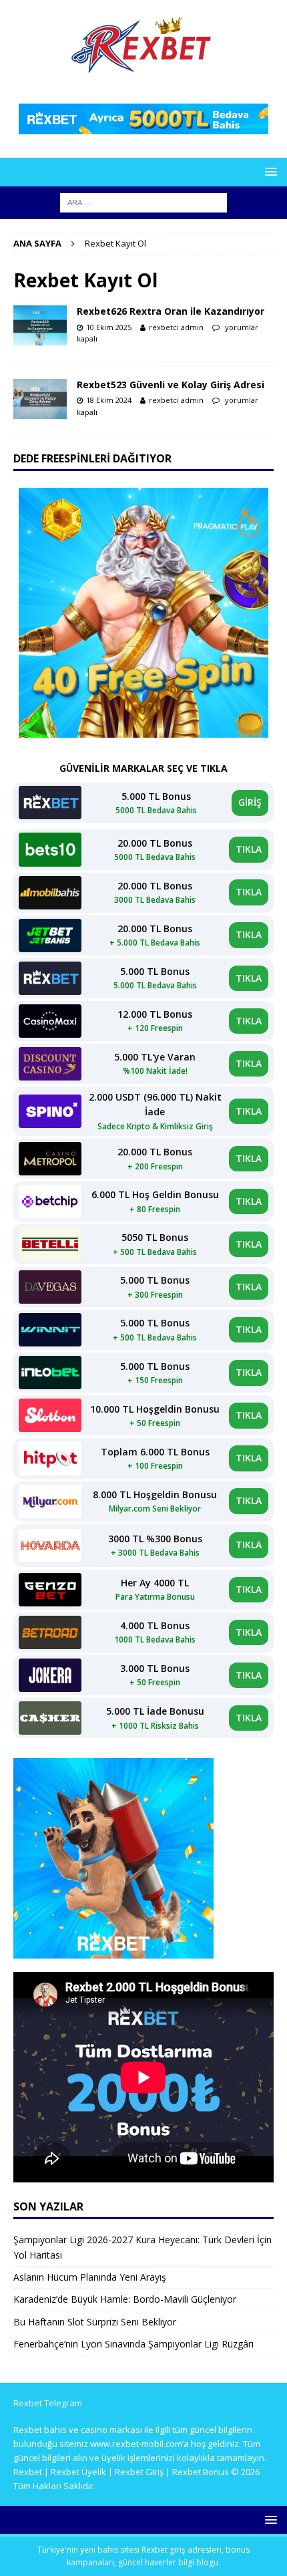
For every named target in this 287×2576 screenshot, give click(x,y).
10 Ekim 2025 (109, 327)
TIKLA (249, 849)
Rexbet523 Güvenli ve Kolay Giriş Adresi (171, 385)
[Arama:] (143, 201)
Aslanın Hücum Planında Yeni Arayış (90, 2277)
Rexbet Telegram (48, 2403)
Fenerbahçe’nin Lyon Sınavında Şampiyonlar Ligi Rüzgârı (133, 2344)
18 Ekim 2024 (109, 400)
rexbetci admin (176, 327)
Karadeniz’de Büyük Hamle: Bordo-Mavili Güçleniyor (125, 2299)
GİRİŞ (250, 802)
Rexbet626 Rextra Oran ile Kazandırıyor (171, 311)
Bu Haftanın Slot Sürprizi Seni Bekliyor (95, 2322)
